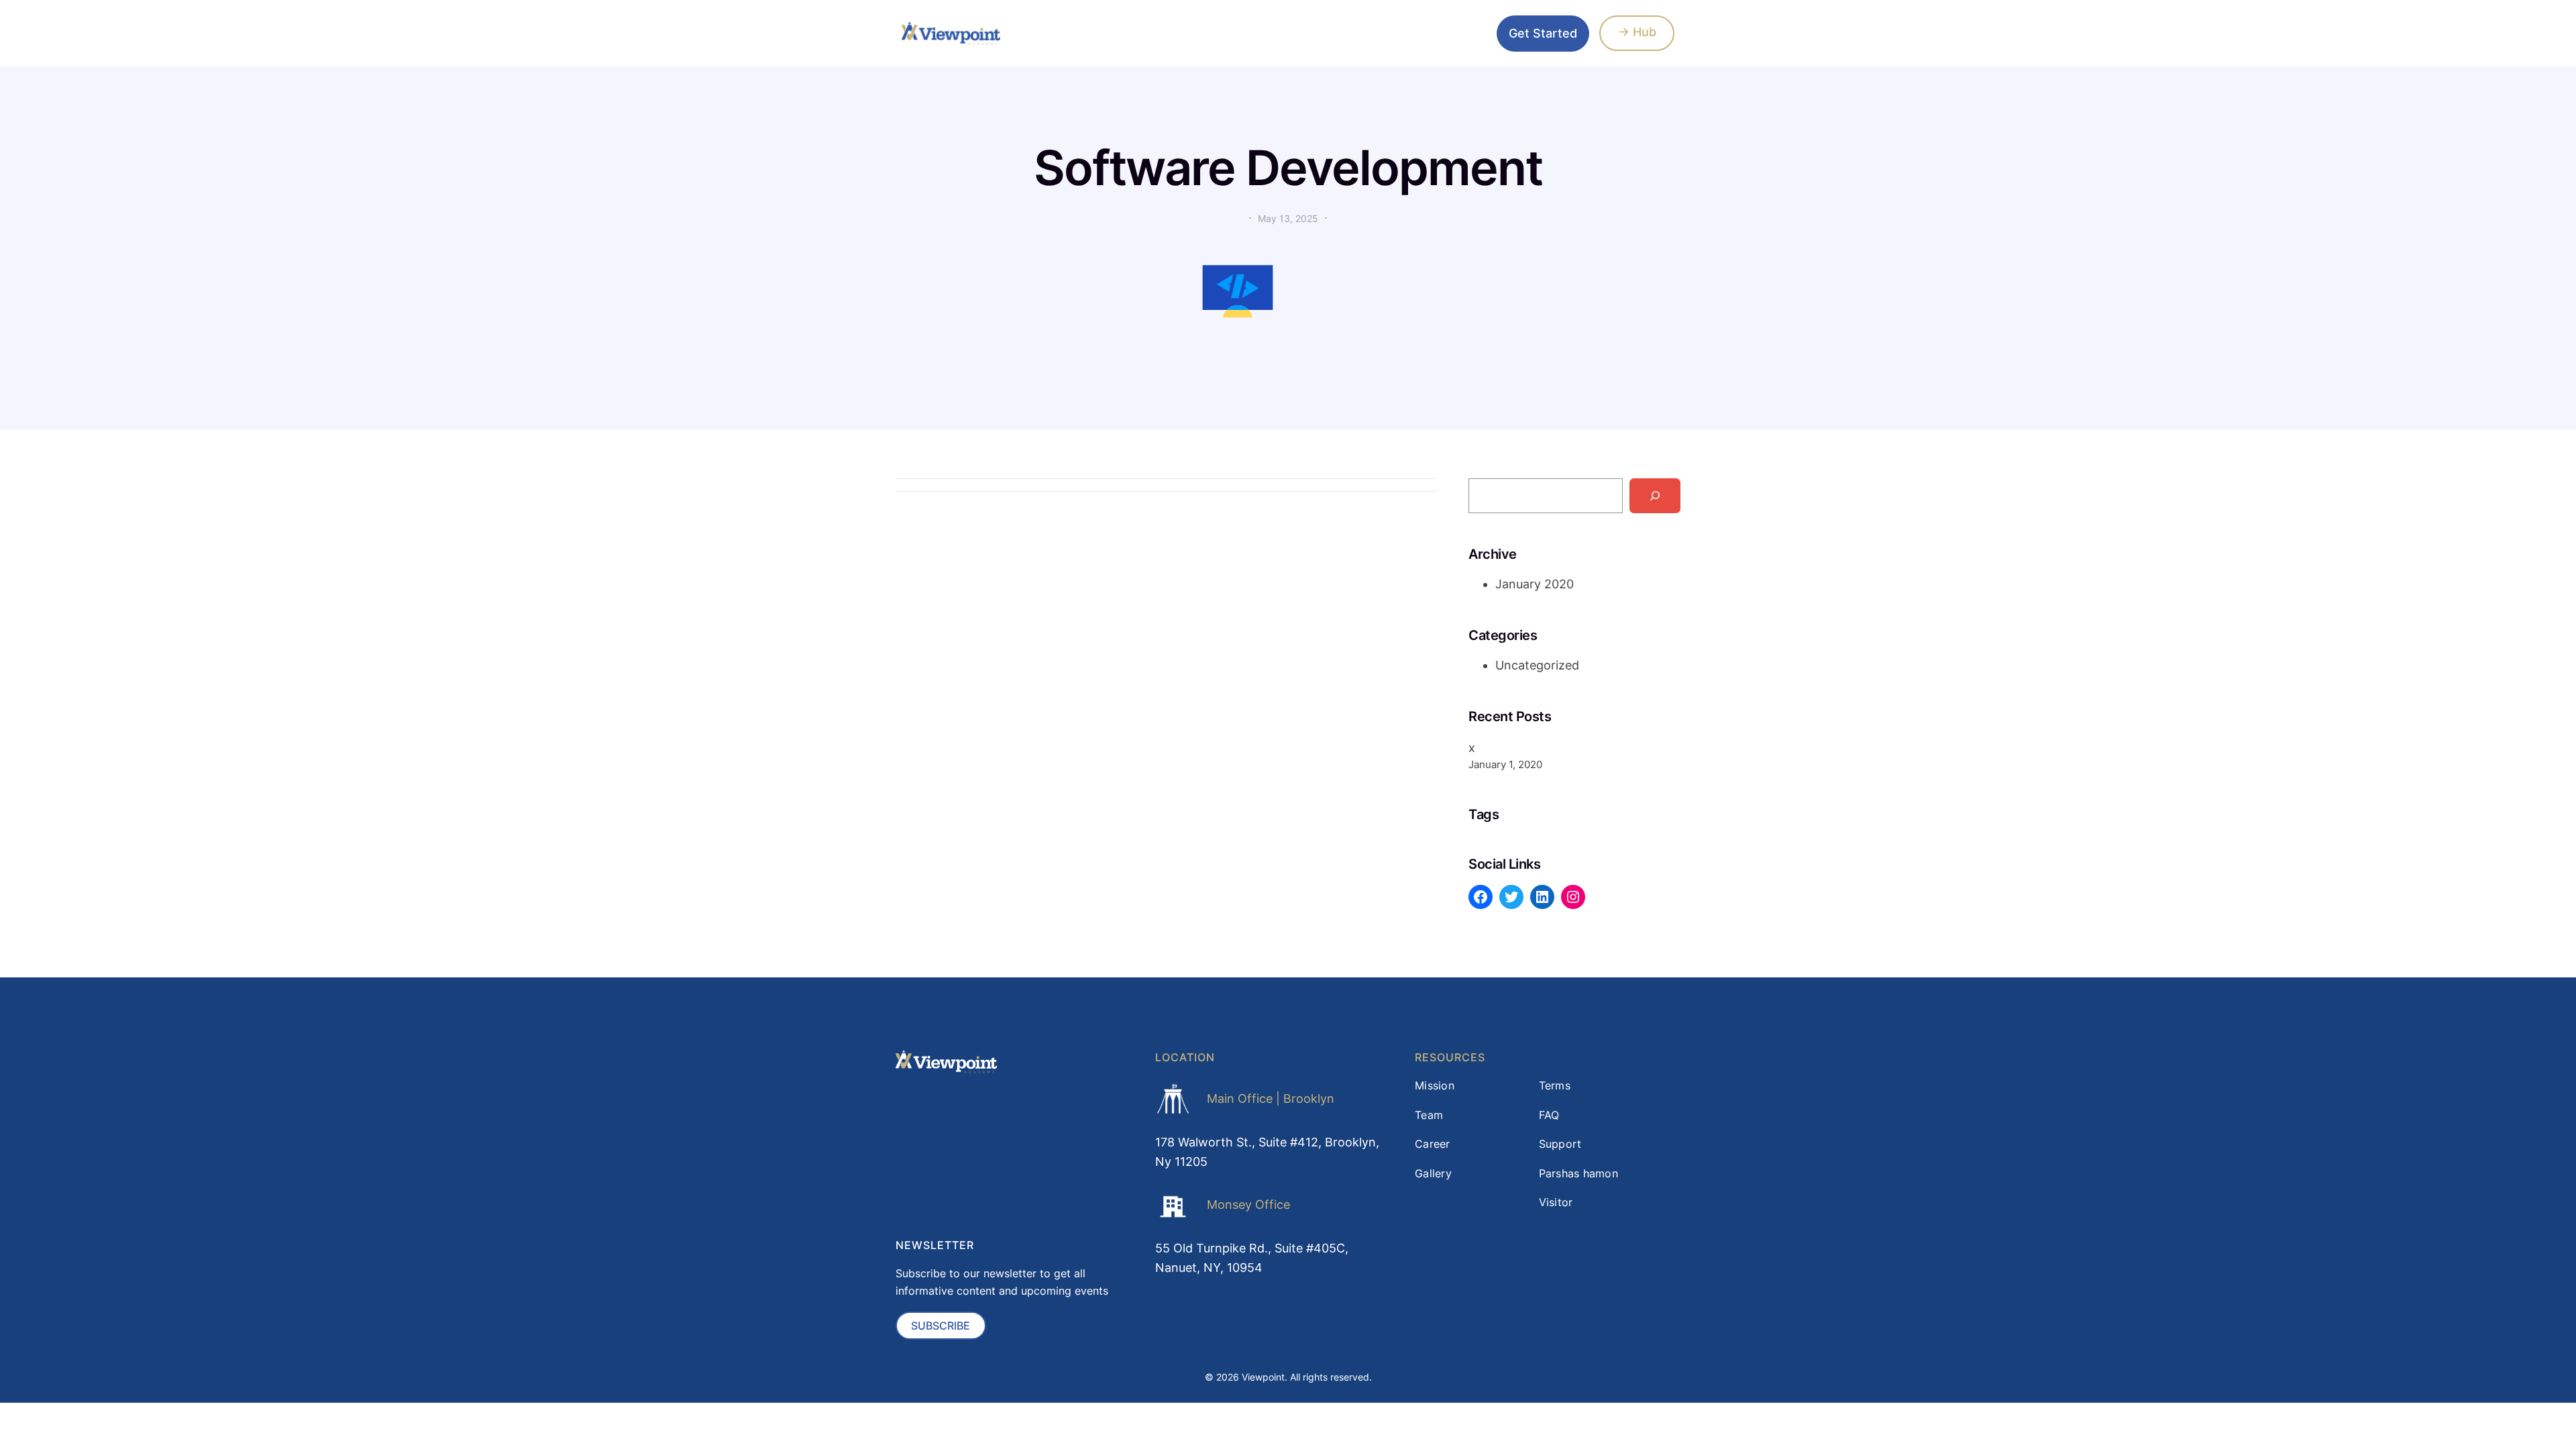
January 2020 (1535, 584)
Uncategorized (1537, 665)
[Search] (1655, 496)
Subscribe (941, 1326)
